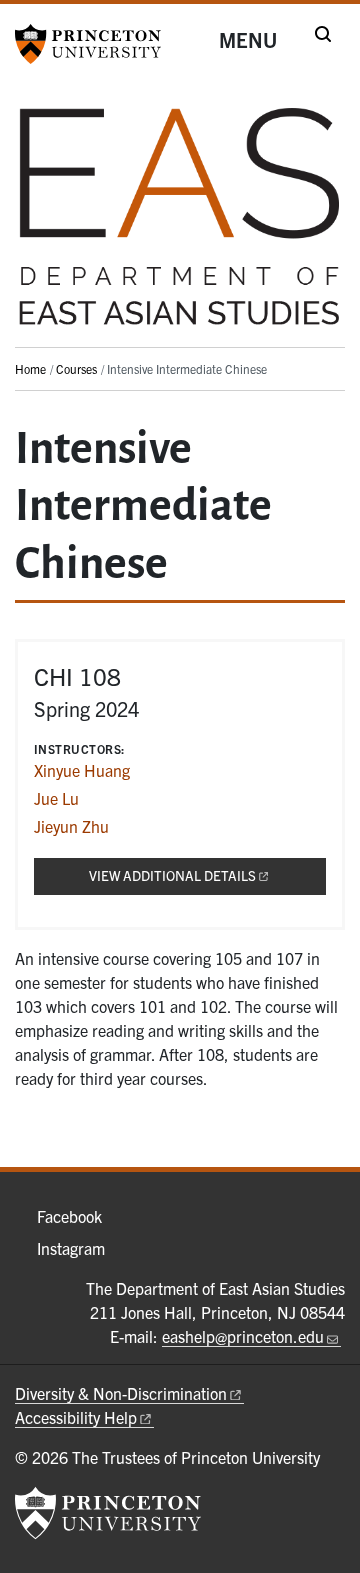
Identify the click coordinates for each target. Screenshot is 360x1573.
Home (30, 368)
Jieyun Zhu (71, 826)
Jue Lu (56, 798)
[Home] (180, 224)
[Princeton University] (95, 44)
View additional (207, 875)
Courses (76, 368)
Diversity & (121, 1393)
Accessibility (76, 1417)
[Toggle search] (323, 34)
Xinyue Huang (82, 770)
